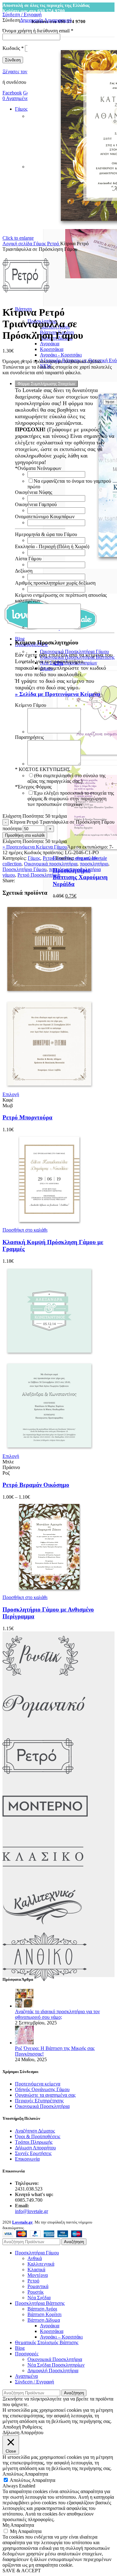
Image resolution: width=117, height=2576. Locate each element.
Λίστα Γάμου (28, 559)
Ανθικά (35, 2258)
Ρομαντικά (38, 2286)
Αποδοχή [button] (12, 2427)
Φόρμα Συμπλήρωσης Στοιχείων (46, 384)
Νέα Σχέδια (39, 2298)
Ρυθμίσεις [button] (32, 2427)
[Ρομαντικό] (44, 1729)
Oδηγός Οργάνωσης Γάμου (42, 2089)
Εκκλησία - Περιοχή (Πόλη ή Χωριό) (52, 546)
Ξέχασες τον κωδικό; (23, 72)
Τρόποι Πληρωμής (34, 2142)
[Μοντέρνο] (45, 1829)
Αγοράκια (50, 344)
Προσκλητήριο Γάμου (24, 869)
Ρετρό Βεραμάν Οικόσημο (36, 1485)
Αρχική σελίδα (18, 244)
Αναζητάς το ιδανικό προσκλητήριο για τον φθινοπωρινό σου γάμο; (57, 2014)
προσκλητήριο (94, 864)
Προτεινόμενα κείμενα (38, 2084)
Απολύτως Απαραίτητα (32, 2480)
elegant (82, 858)
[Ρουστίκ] (40, 1679)
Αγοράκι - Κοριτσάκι (61, 355)
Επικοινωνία (27, 2159)
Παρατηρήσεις (29, 737)
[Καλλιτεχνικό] (43, 1930)
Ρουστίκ (36, 2292)
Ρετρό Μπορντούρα (27, 1117)
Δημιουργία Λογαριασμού (46, 20)
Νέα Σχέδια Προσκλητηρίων (56, 2365)
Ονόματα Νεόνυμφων (38, 468)
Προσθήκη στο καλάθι (25, 835)
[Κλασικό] (43, 1879)
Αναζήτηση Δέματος (35, 2131)
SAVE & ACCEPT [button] (22, 2571)
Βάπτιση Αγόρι (42, 2309)
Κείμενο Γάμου (31, 705)
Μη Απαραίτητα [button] (18, 2525)
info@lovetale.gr (32, 2211)
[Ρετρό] (38, 1779)
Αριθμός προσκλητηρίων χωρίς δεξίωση (55, 583)
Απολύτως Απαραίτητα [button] (25, 2474)
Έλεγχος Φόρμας (33, 787)
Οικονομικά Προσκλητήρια (42, 2106)
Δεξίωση (24, 571)
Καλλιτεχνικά (41, 2264)
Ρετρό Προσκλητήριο (39, 875)
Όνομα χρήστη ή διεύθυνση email (38, 31)
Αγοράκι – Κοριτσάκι (61, 2337)
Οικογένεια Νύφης (34, 492)
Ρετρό (54, 244)
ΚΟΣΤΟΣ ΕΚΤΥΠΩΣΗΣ (42, 769)
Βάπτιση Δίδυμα (44, 2320)
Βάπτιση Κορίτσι (44, 2314)
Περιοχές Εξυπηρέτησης (39, 2101)
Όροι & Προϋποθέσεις (38, 2136)
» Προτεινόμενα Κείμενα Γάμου (35, 847)
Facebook (12, 93)
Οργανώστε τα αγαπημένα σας (45, 2095)
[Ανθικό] (45, 1980)
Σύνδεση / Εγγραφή (34, 2382)
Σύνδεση (13, 60)
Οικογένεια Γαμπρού (36, 504)
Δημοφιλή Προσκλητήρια (53, 2370)
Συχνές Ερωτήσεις (33, 2153)
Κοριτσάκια (52, 349)
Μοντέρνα (38, 2275)
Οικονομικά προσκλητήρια (51, 864)
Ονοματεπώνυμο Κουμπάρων (45, 517)
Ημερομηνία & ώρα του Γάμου (46, 534)
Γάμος (40, 244)
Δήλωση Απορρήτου (35, 2148)
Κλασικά (36, 2270)
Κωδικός (13, 48)
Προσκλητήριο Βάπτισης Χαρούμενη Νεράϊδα (80, 877)
